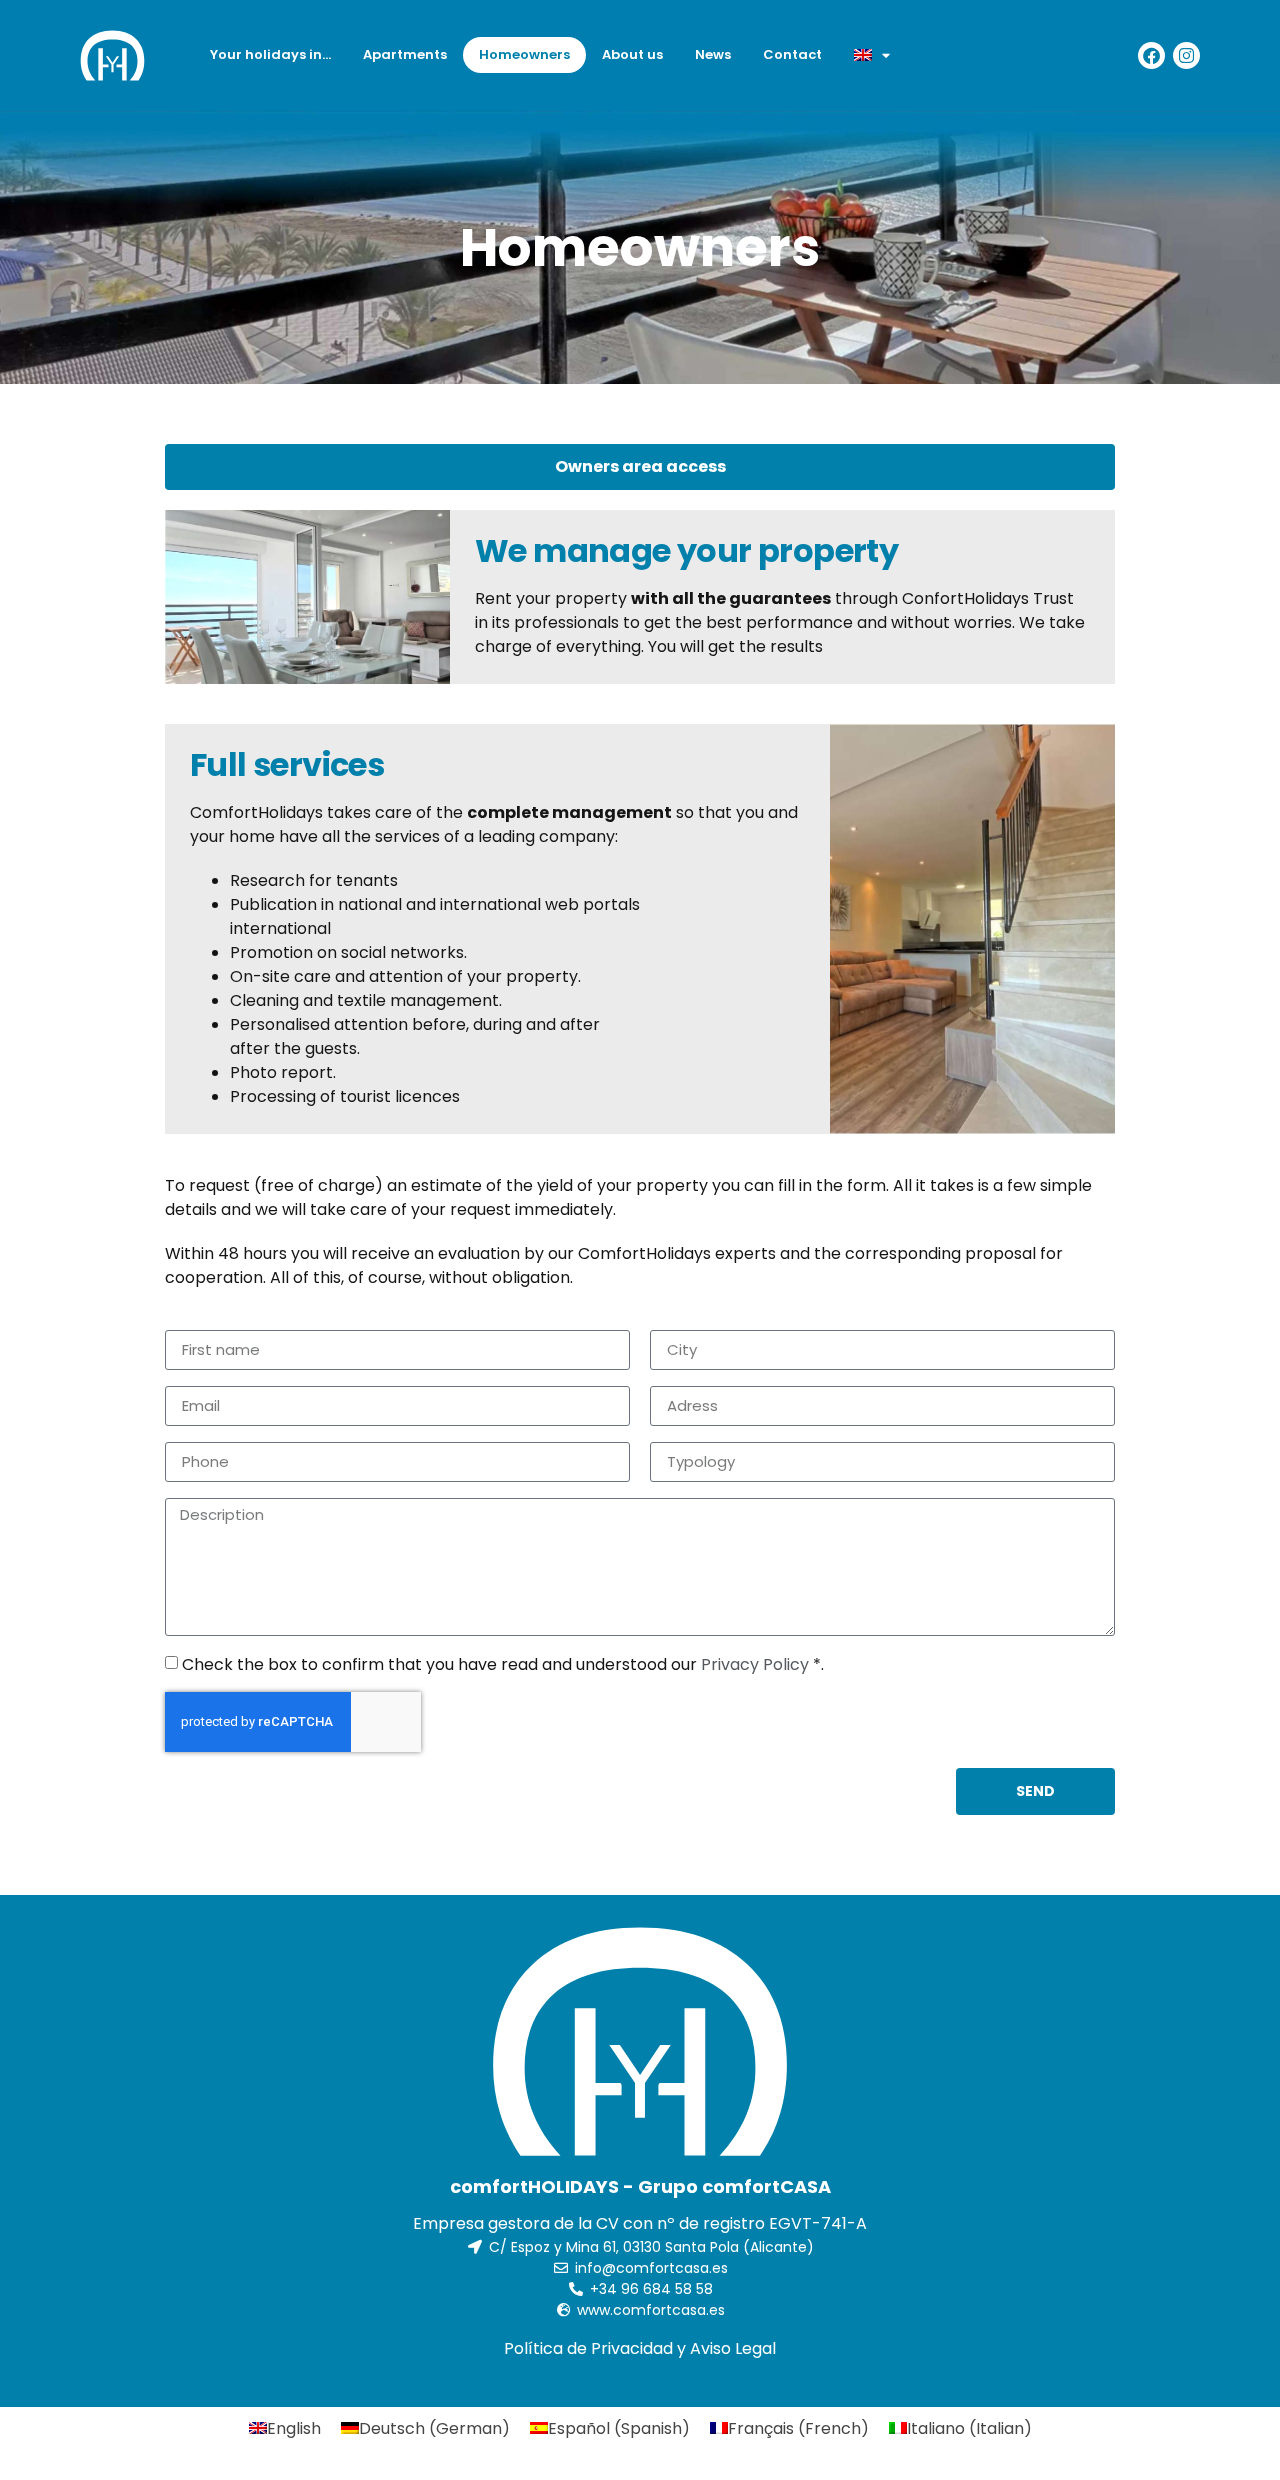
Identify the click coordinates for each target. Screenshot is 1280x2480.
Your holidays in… (270, 54)
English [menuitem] (294, 2427)
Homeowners (524, 54)
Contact (792, 54)
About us (632, 54)
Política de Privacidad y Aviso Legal (640, 2348)
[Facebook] (1151, 55)
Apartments (405, 54)
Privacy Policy (755, 1663)
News (713, 54)
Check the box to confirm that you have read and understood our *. (503, 1663)
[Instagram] (1186, 55)
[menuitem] (872, 55)
